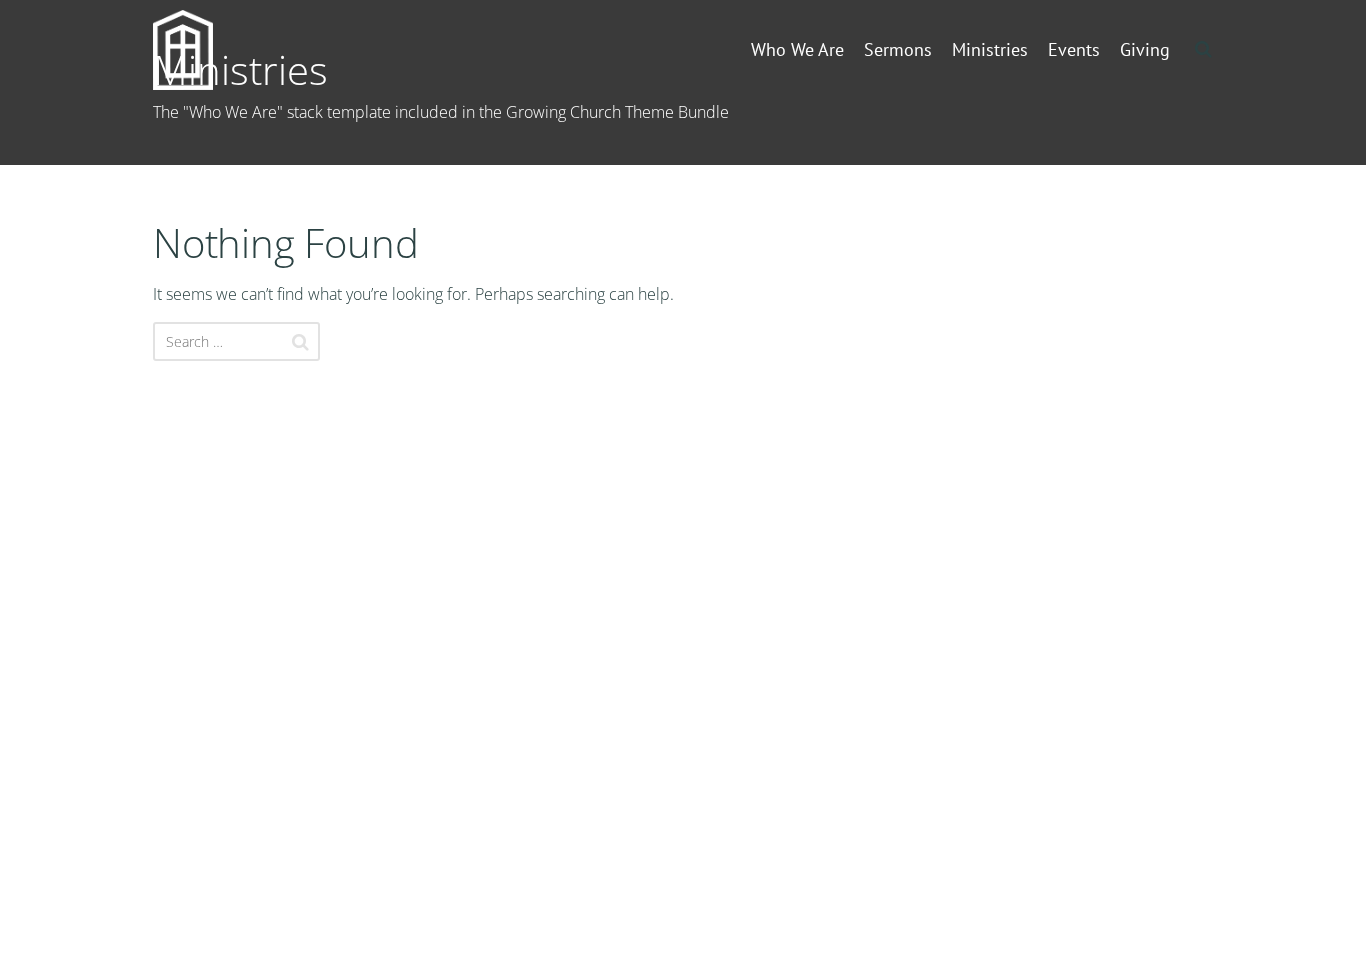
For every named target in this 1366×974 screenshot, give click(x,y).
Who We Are (797, 49)
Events (1074, 49)
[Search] (300, 342)
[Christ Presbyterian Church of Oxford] (215, 50)
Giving (1145, 49)
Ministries (990, 49)
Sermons (898, 49)
